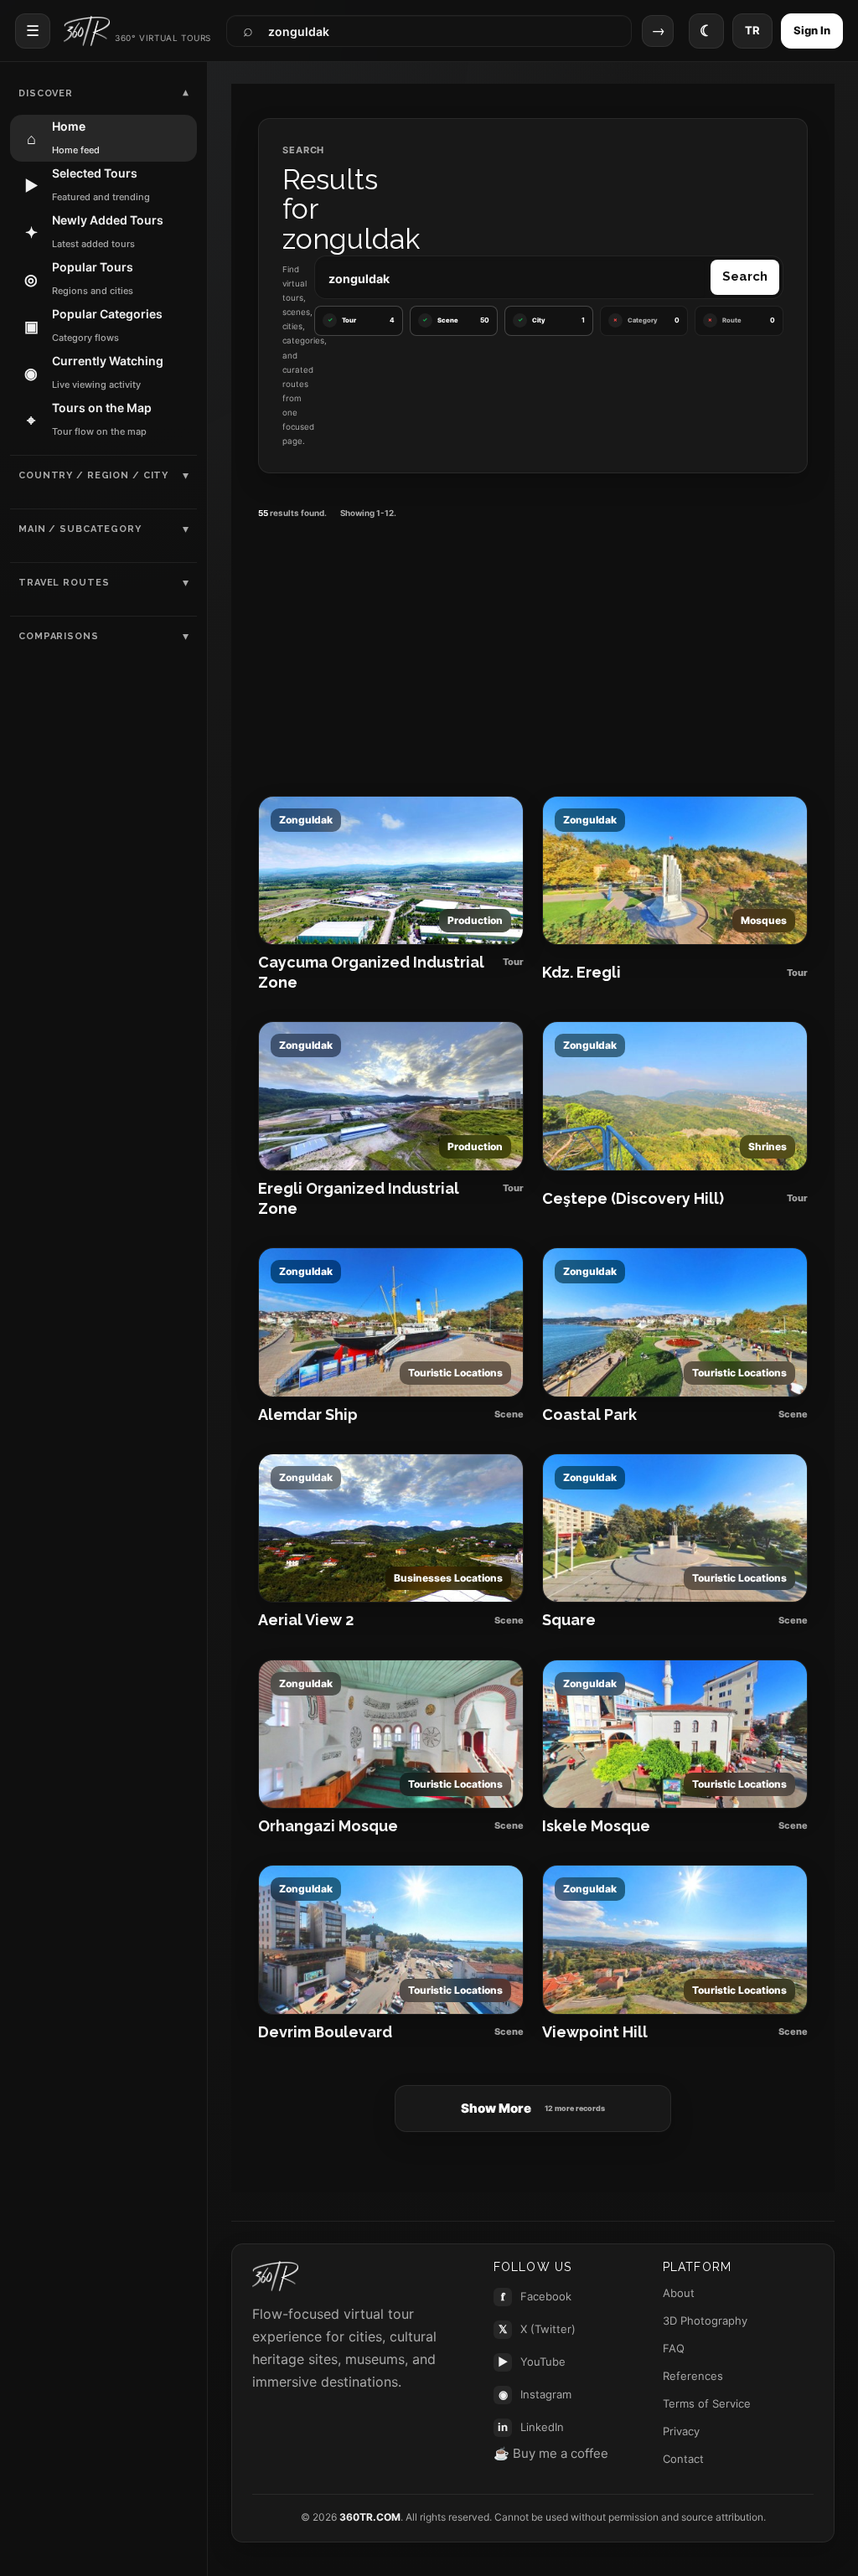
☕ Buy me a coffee (551, 2453)
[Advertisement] (533, 650)
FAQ (674, 2348)
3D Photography (705, 2320)
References (693, 2376)
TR (752, 30)
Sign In (812, 30)
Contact (683, 2459)
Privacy (681, 2431)
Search (745, 276)
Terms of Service (707, 2403)
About (679, 2293)
